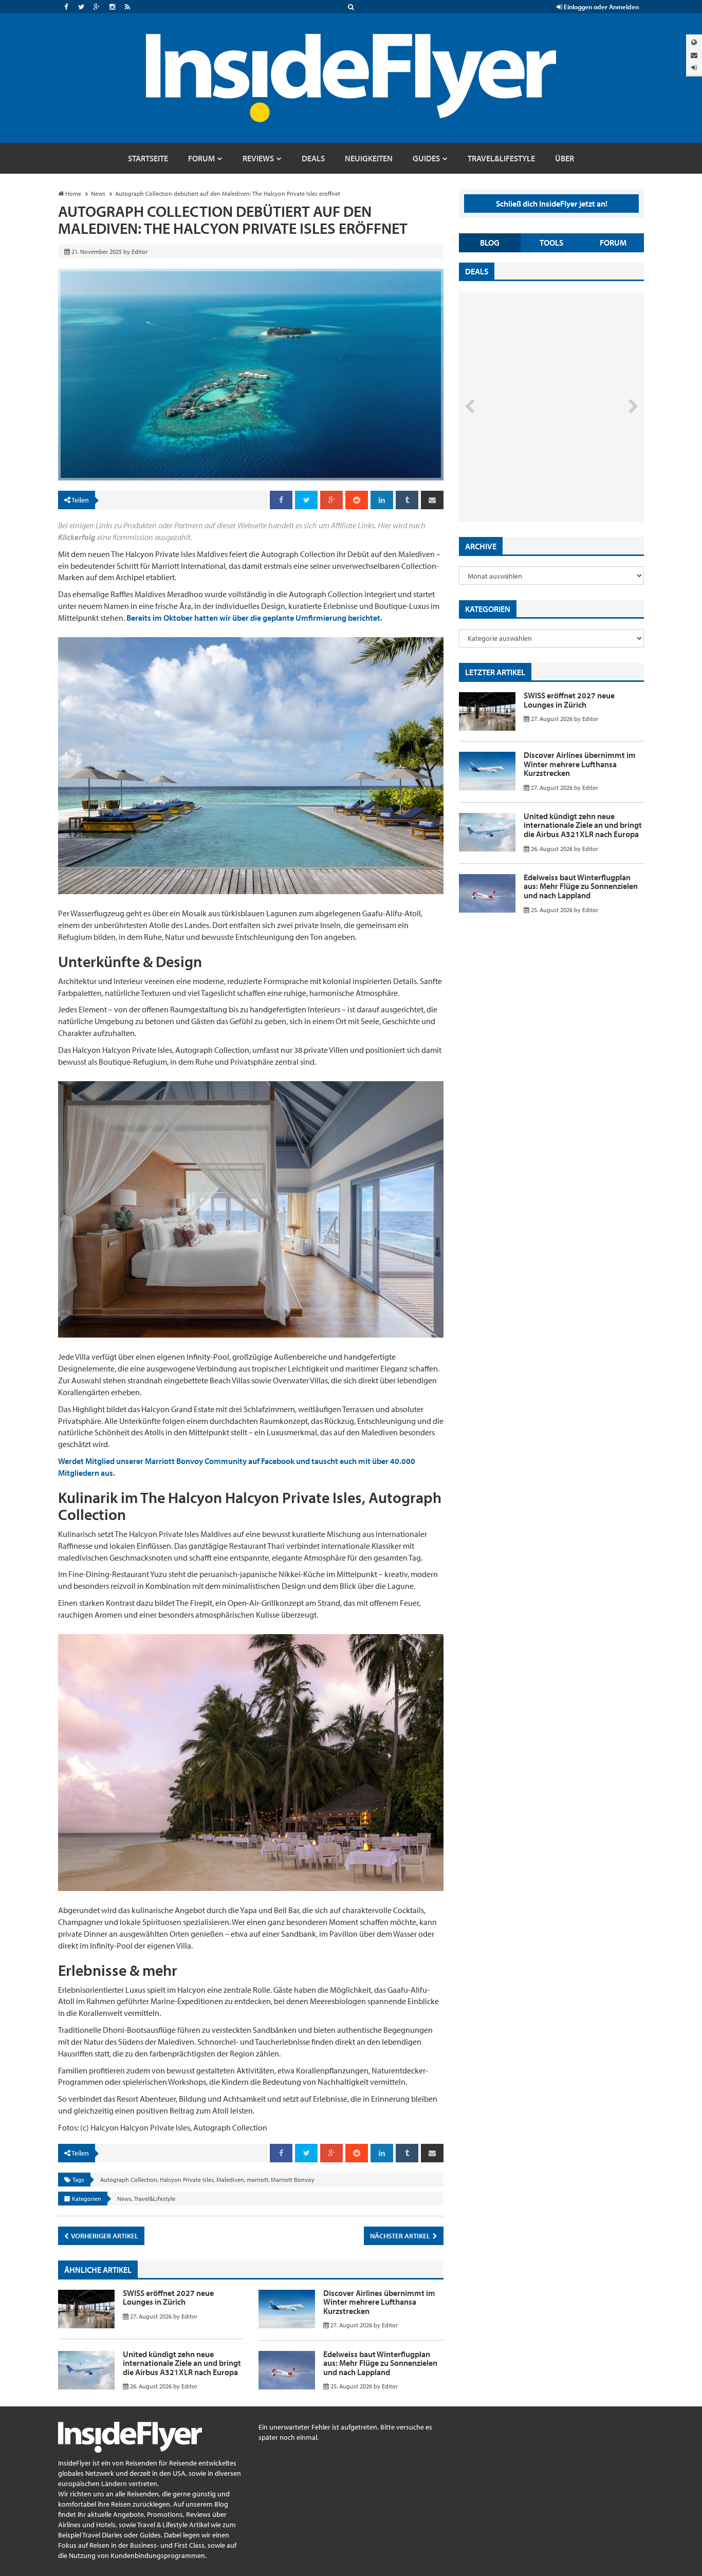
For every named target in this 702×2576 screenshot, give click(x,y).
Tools (551, 243)
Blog (490, 243)
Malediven (230, 2180)
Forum (613, 243)
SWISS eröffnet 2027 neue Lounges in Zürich (168, 2297)
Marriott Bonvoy (293, 2180)
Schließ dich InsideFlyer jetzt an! (552, 203)
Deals (477, 271)
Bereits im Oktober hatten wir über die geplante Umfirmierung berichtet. (254, 618)
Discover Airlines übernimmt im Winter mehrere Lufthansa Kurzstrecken (379, 2302)
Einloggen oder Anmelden (601, 7)
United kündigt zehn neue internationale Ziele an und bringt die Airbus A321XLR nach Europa (182, 2363)
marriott (257, 2180)
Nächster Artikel (401, 2236)
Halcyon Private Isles (187, 2180)
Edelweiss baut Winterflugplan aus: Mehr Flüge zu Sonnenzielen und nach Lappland (380, 2363)
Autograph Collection (129, 2180)
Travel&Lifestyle (155, 2199)
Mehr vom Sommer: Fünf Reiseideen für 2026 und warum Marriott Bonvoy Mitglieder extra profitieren (534, 478)
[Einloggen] (694, 68)
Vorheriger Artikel (104, 2236)
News (124, 2199)
